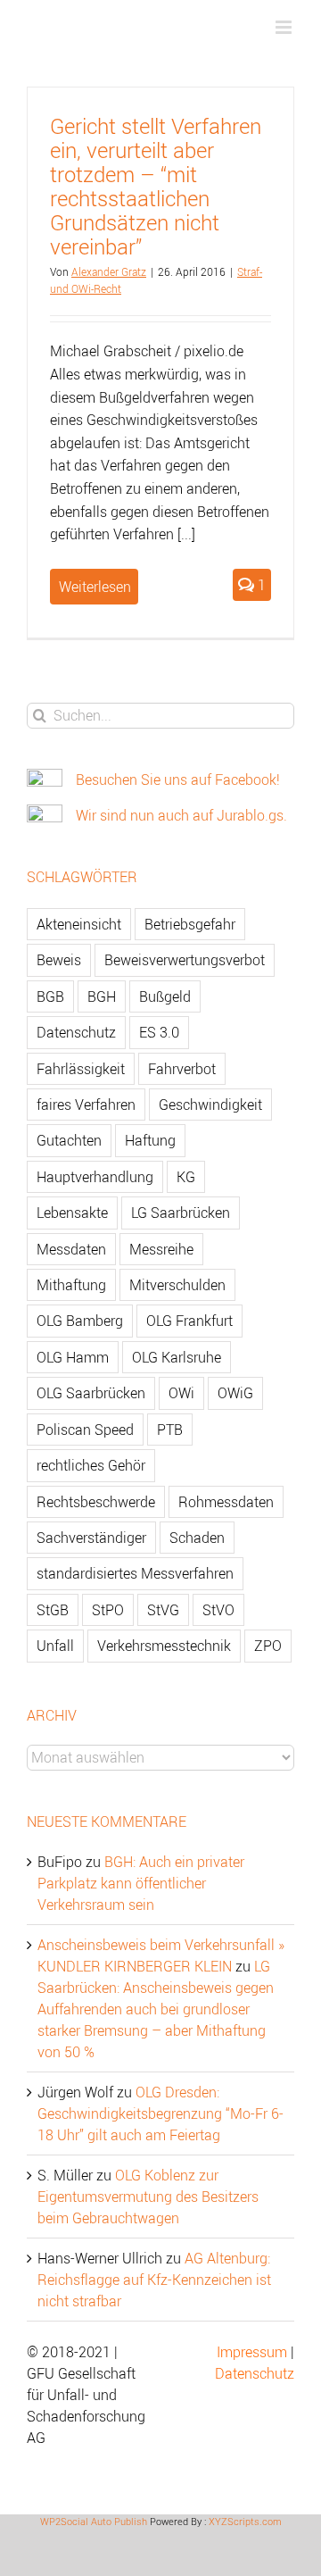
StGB (53, 1610)
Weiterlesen (95, 587)
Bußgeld (165, 996)
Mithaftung (71, 1285)
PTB (170, 1430)
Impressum (252, 2352)
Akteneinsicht (79, 924)
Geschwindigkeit (210, 1105)
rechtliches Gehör (91, 1465)
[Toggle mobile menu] (285, 27)
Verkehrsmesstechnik (164, 1646)
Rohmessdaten (226, 1502)
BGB (50, 996)
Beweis (59, 960)
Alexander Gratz (109, 271)
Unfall (55, 1646)
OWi (181, 1393)
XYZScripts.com (245, 2521)
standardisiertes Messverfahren (135, 1573)
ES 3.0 (159, 1032)
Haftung (150, 1140)
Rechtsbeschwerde (96, 1502)
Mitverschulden (177, 1285)
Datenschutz (76, 1032)
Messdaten (71, 1249)
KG (186, 1177)
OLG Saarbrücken (91, 1393)
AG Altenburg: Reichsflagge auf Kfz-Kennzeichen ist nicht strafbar (154, 2280)
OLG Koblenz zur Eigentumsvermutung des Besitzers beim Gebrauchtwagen (148, 2197)
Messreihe (161, 1249)
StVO (218, 1610)
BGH (102, 996)
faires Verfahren (86, 1105)
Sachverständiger (91, 1538)
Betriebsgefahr (190, 924)
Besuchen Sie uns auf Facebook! (178, 779)
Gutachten (69, 1140)
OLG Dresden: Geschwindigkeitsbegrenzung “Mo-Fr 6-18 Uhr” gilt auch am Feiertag (160, 2113)
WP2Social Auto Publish (94, 2521)
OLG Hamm (73, 1357)
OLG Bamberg (80, 1321)
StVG (163, 1610)
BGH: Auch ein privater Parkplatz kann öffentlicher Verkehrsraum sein (141, 1883)
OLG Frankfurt (189, 1321)
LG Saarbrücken (181, 1213)
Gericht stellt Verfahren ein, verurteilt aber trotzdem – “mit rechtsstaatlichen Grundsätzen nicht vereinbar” (156, 186)
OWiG (235, 1393)
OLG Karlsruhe (177, 1357)
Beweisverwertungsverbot (185, 960)
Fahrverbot (182, 1069)
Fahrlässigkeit (81, 1069)
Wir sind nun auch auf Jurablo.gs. (181, 815)
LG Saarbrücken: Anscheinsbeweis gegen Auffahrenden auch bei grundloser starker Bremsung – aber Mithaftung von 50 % (156, 2009)
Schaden (197, 1538)
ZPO (268, 1646)
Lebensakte (72, 1213)
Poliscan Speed (85, 1430)
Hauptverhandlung (95, 1177)
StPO (108, 1610)
